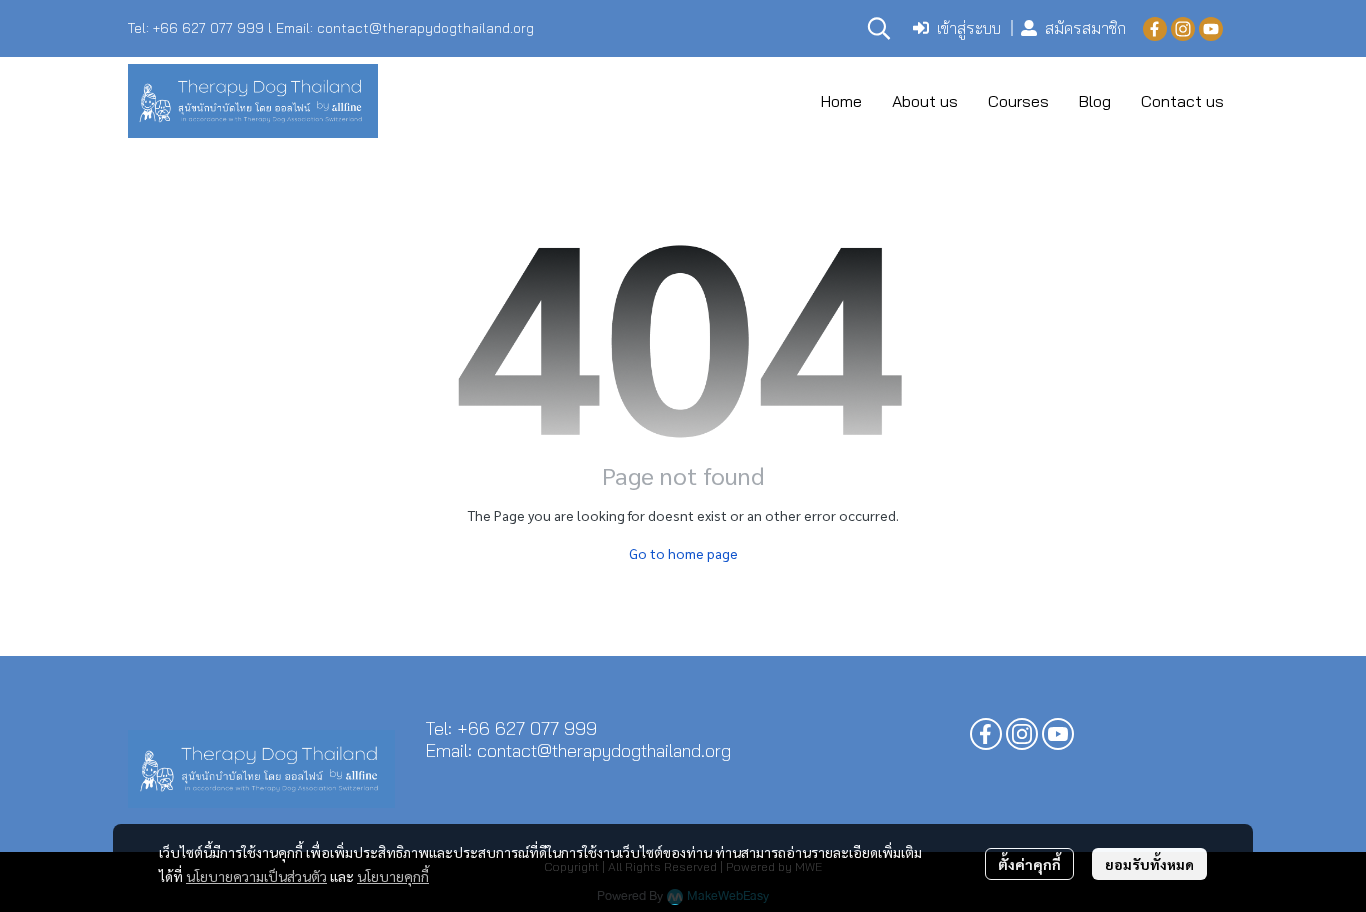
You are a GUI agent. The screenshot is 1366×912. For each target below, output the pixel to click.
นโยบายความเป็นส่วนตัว (256, 876)
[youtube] (1211, 28)
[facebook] (1155, 28)
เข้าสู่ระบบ (969, 28)
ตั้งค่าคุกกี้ (1029, 864)
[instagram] (1183, 28)
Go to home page (683, 553)
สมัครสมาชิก (1085, 28)
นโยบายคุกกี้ (393, 876)
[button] (879, 28)
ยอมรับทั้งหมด (1149, 864)
